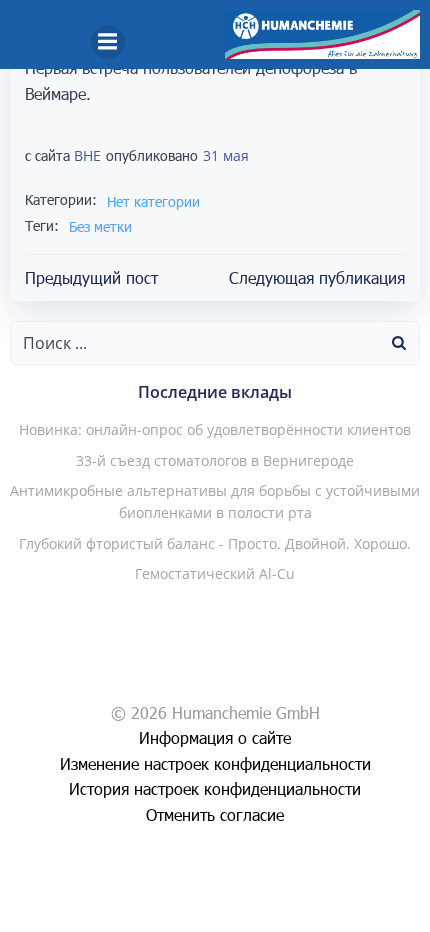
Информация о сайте (215, 737)
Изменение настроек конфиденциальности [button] (215, 763)
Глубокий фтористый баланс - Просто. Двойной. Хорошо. (215, 543)
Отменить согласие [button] (215, 814)
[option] (340, 913)
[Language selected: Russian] (360, 912)
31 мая (226, 155)
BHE (87, 155)
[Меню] (108, 42)
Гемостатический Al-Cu (215, 573)
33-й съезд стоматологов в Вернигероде (215, 460)
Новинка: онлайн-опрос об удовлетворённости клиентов (215, 429)
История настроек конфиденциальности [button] (215, 788)
